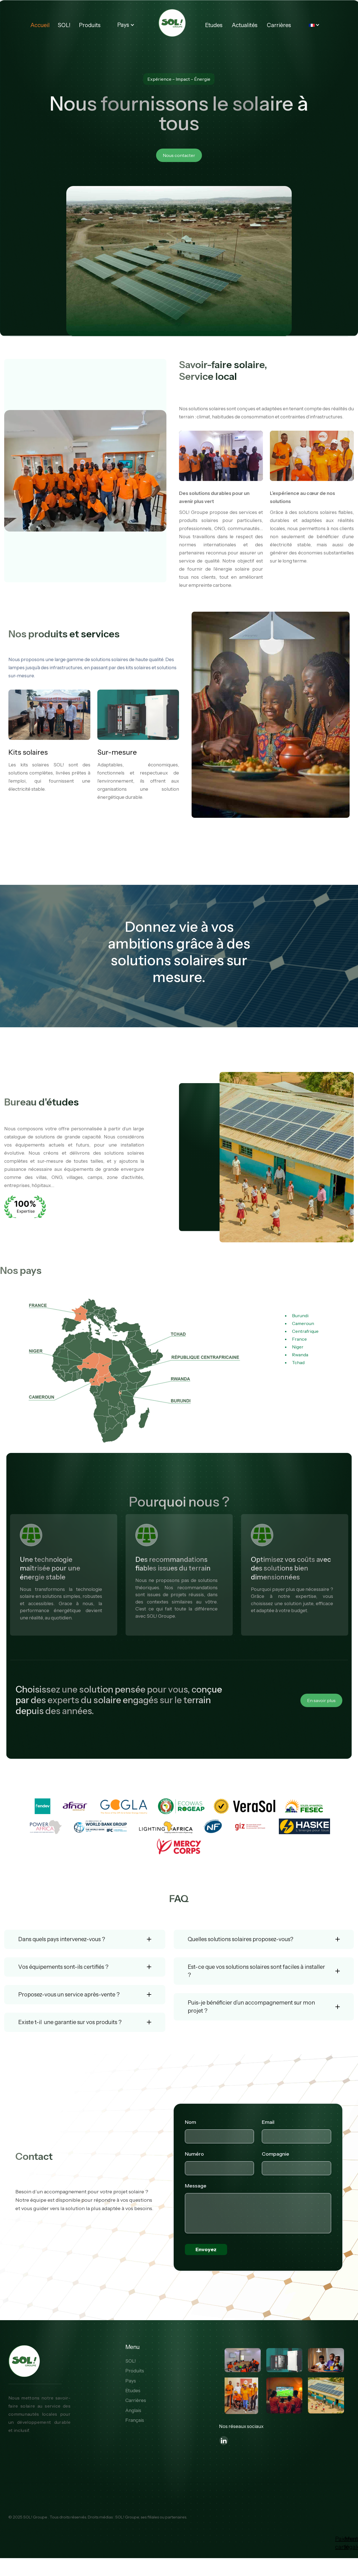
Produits (90, 25)
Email (268, 2122)
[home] (172, 23)
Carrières (279, 25)
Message (196, 2186)
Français (135, 2420)
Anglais (133, 2410)
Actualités (245, 25)
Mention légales (347, 2543)
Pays (131, 2381)
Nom (190, 2122)
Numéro (194, 2154)
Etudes (214, 25)
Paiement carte (338, 2543)
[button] (126, 25)
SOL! (64, 25)
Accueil (40, 25)
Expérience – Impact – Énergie (179, 79)
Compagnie (275, 2154)
